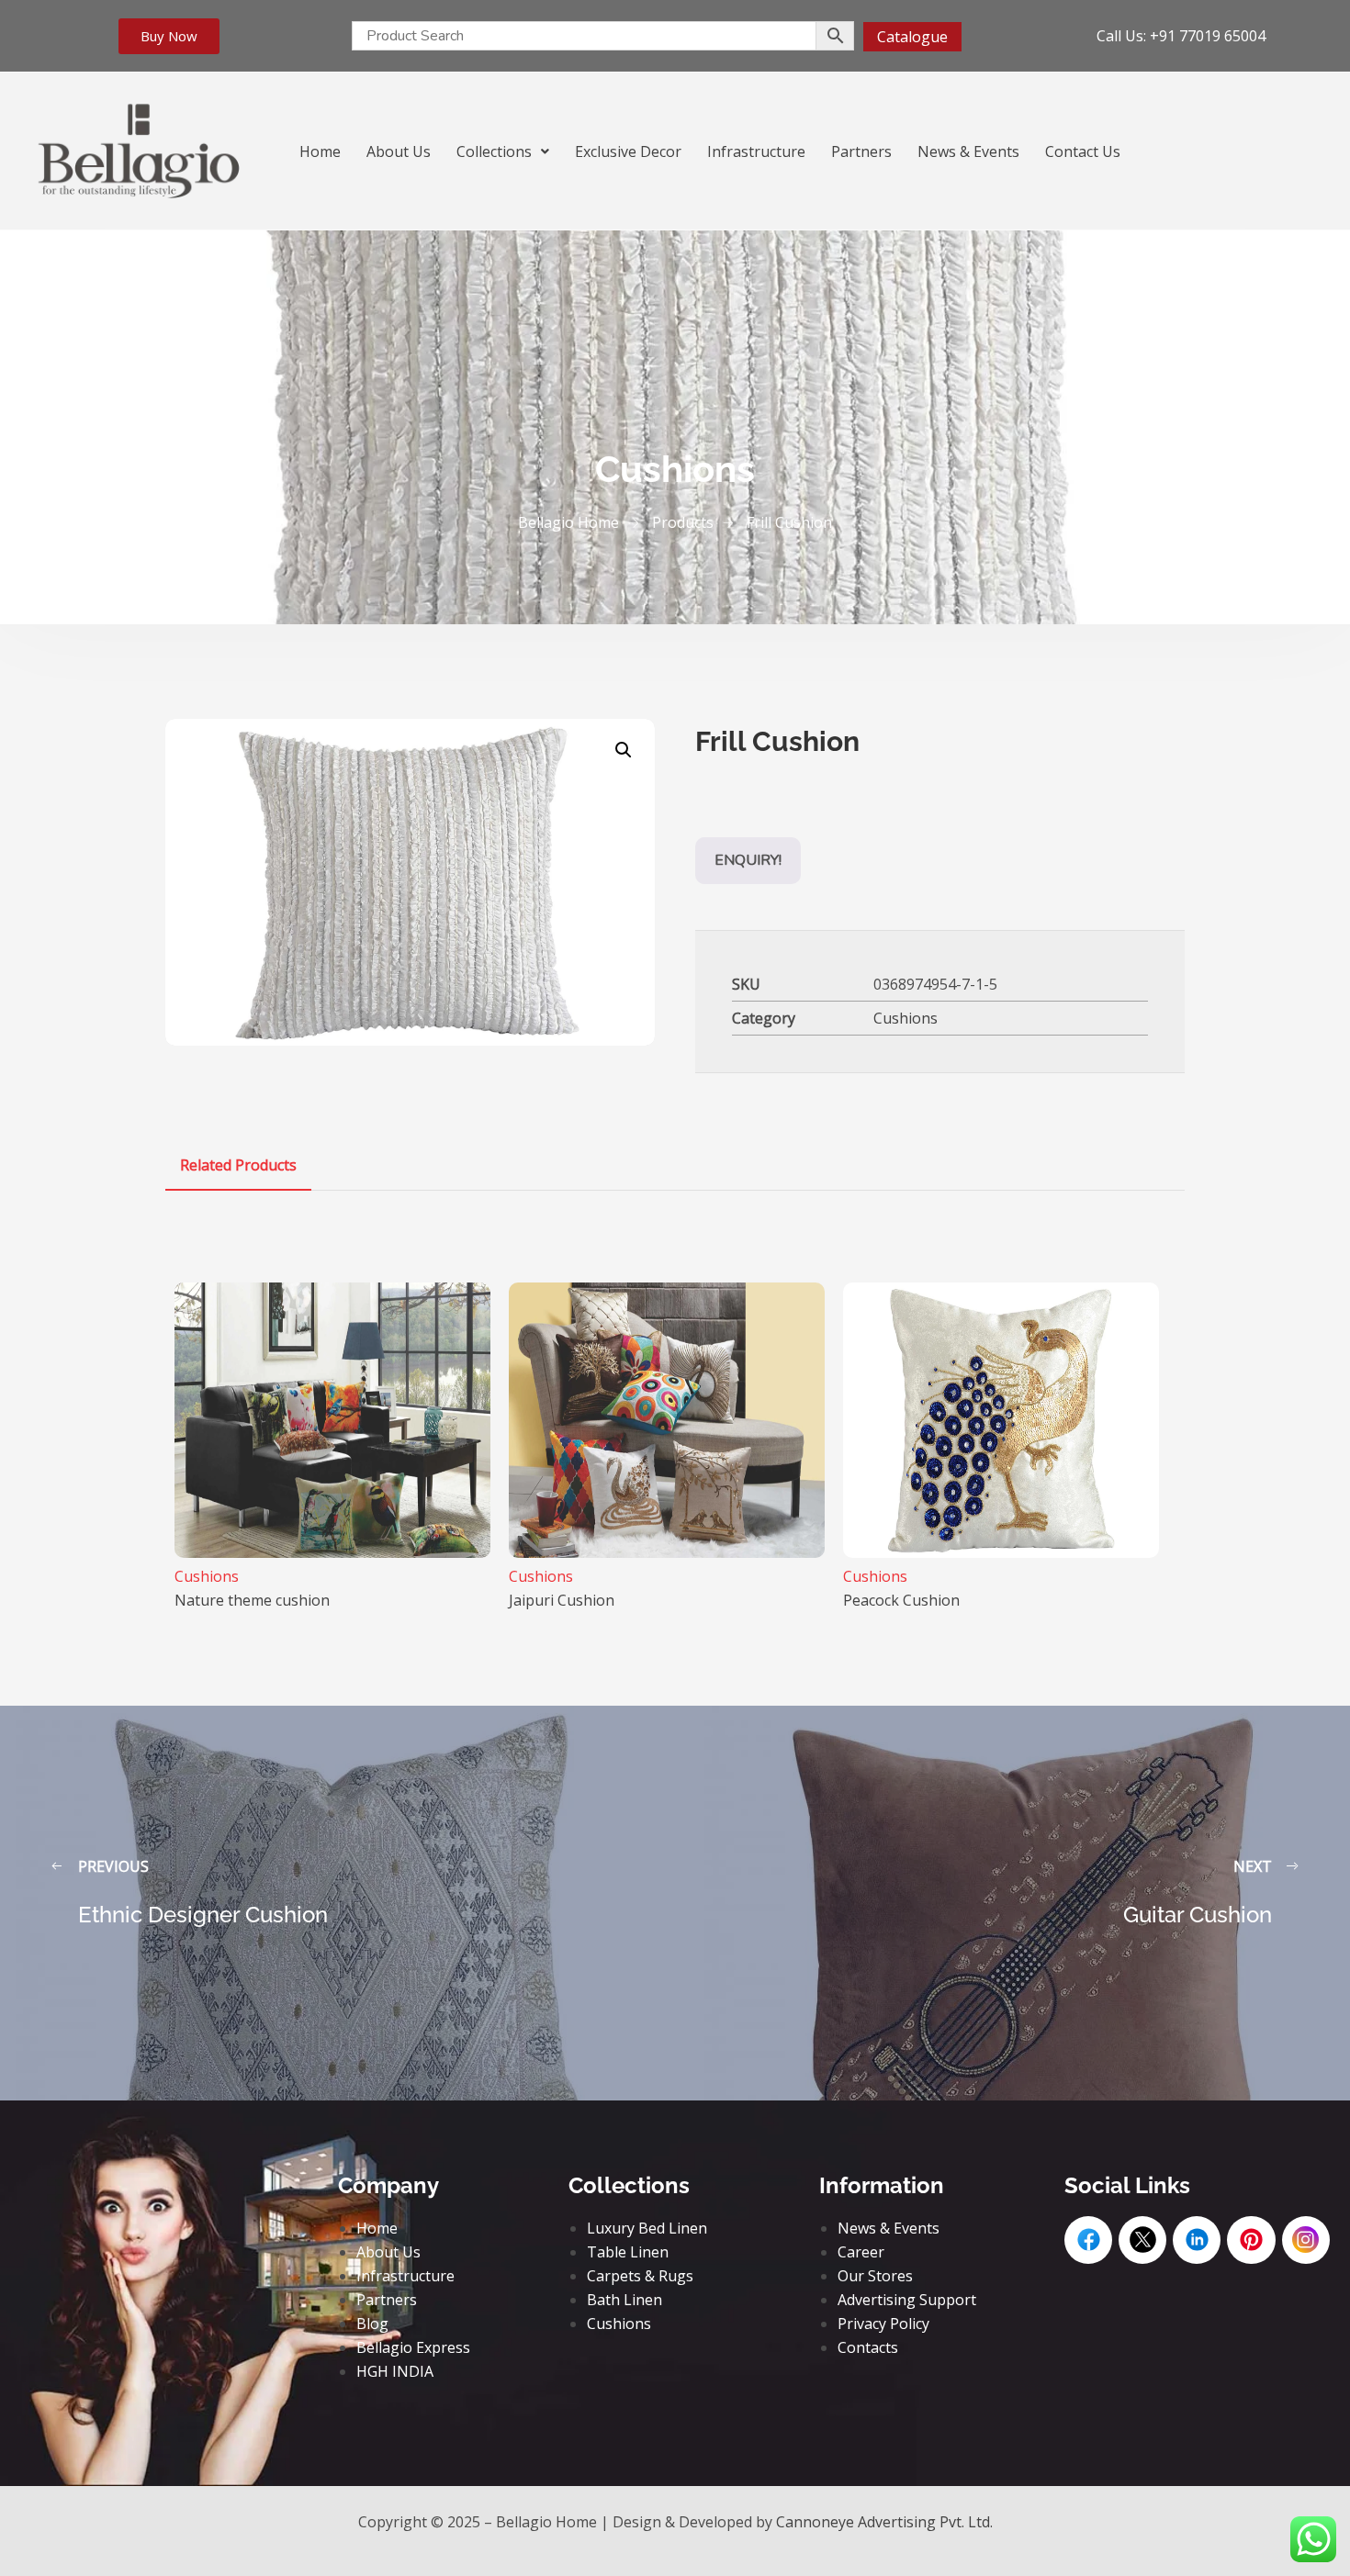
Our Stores (875, 2276)
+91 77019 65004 (1208, 36)
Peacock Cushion (901, 1600)
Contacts (868, 2347)
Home (320, 151)
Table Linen (628, 2252)
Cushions (906, 1018)
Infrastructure (756, 151)
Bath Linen (624, 2300)
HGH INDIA (395, 2371)
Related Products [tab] (238, 1165)
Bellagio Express (413, 2347)
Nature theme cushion (252, 1600)
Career (861, 2252)
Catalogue (912, 37)
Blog (372, 2324)
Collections (494, 151)
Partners (861, 151)
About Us (399, 151)
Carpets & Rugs (640, 2276)
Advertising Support (907, 2300)
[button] (503, 151)
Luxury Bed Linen (647, 2228)
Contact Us (1083, 151)
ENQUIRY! (748, 860)
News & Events (968, 151)
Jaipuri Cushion (562, 1600)
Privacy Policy (883, 2324)
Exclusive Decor (628, 151)
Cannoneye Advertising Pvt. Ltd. (884, 2522)
